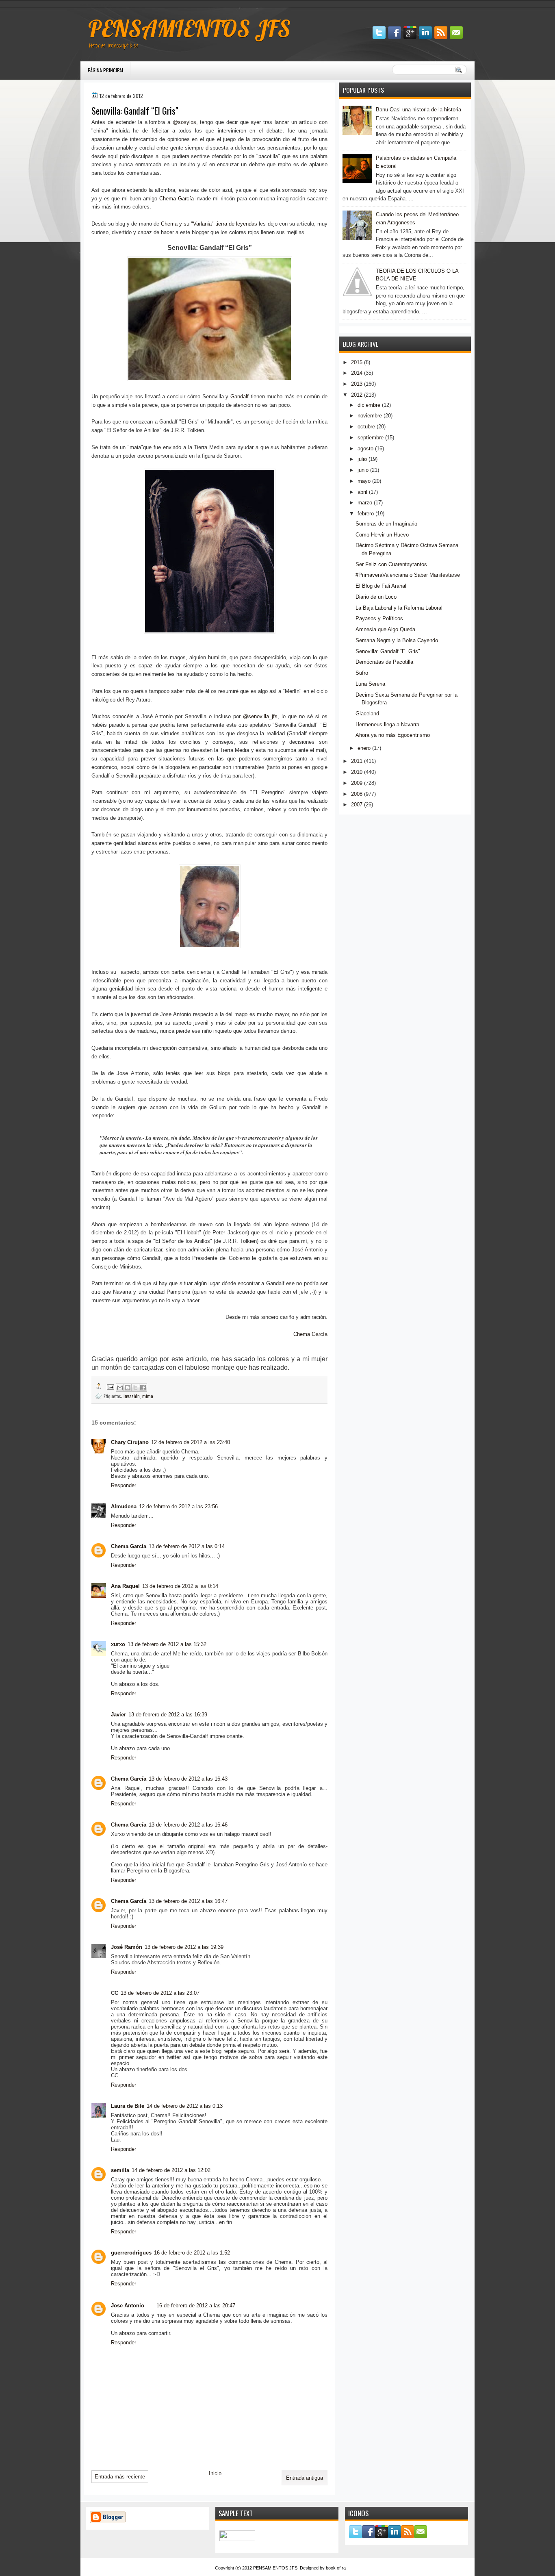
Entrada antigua (305, 2478)
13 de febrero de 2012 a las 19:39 (184, 1947)
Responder (124, 1485)
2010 (357, 772)
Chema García (177, 199)
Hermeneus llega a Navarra (387, 724)
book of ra (336, 2568)
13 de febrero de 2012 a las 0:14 (187, 1546)
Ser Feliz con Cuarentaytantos (391, 564)
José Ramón (127, 1947)
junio (363, 470)
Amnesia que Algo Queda (385, 629)
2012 (357, 395)
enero (364, 748)
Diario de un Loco (376, 597)
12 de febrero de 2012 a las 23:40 (191, 1442)
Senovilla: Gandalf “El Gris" (388, 651)
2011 (357, 761)
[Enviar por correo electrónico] (120, 1388)
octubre (366, 427)
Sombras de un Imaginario (386, 524)
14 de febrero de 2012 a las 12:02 (171, 2170)
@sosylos (184, 122)
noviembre (370, 416)
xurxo (118, 1644)
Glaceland (367, 714)
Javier (118, 1715)
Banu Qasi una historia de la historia (418, 110)
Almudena (124, 1506)
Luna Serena (370, 684)
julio (362, 459)
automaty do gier (96, 4)
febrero (366, 514)
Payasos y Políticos (379, 618)
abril (362, 492)
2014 (357, 373)
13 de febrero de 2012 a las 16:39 (168, 1715)
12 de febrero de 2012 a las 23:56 (178, 1506)
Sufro (362, 673)
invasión (132, 1396)
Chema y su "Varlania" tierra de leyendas (209, 224)
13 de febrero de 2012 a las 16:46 (188, 1825)
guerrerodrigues (131, 2253)
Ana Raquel (125, 1586)
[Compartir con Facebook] (143, 1388)
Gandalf (240, 396)
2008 (357, 794)
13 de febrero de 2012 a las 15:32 (167, 1644)
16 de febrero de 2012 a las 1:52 (192, 2253)
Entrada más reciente (120, 2477)
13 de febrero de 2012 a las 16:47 (188, 1901)
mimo (148, 1396)
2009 (357, 783)
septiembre (371, 438)
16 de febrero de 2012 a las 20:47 (196, 2306)
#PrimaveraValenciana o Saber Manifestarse (408, 575)
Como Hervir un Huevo (382, 535)
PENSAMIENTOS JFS (189, 28)
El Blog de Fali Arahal (381, 586)
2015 (357, 362)
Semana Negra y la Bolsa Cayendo (397, 640)
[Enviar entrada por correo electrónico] (110, 1386)
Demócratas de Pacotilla (384, 662)
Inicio (215, 2473)
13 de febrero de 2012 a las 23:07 (160, 1993)
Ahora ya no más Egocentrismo (393, 735)
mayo (364, 481)
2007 (357, 805)
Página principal (106, 70)
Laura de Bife (128, 2106)
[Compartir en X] (135, 1388)
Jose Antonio (128, 2306)
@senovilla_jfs (260, 716)
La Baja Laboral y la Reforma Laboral (399, 608)
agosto (365, 449)
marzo (365, 503)
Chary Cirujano (130, 1442)
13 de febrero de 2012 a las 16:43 (188, 1779)
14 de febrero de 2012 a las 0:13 (185, 2106)
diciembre (369, 405)
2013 (357, 384)
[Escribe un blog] (128, 1388)
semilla (120, 2170)
